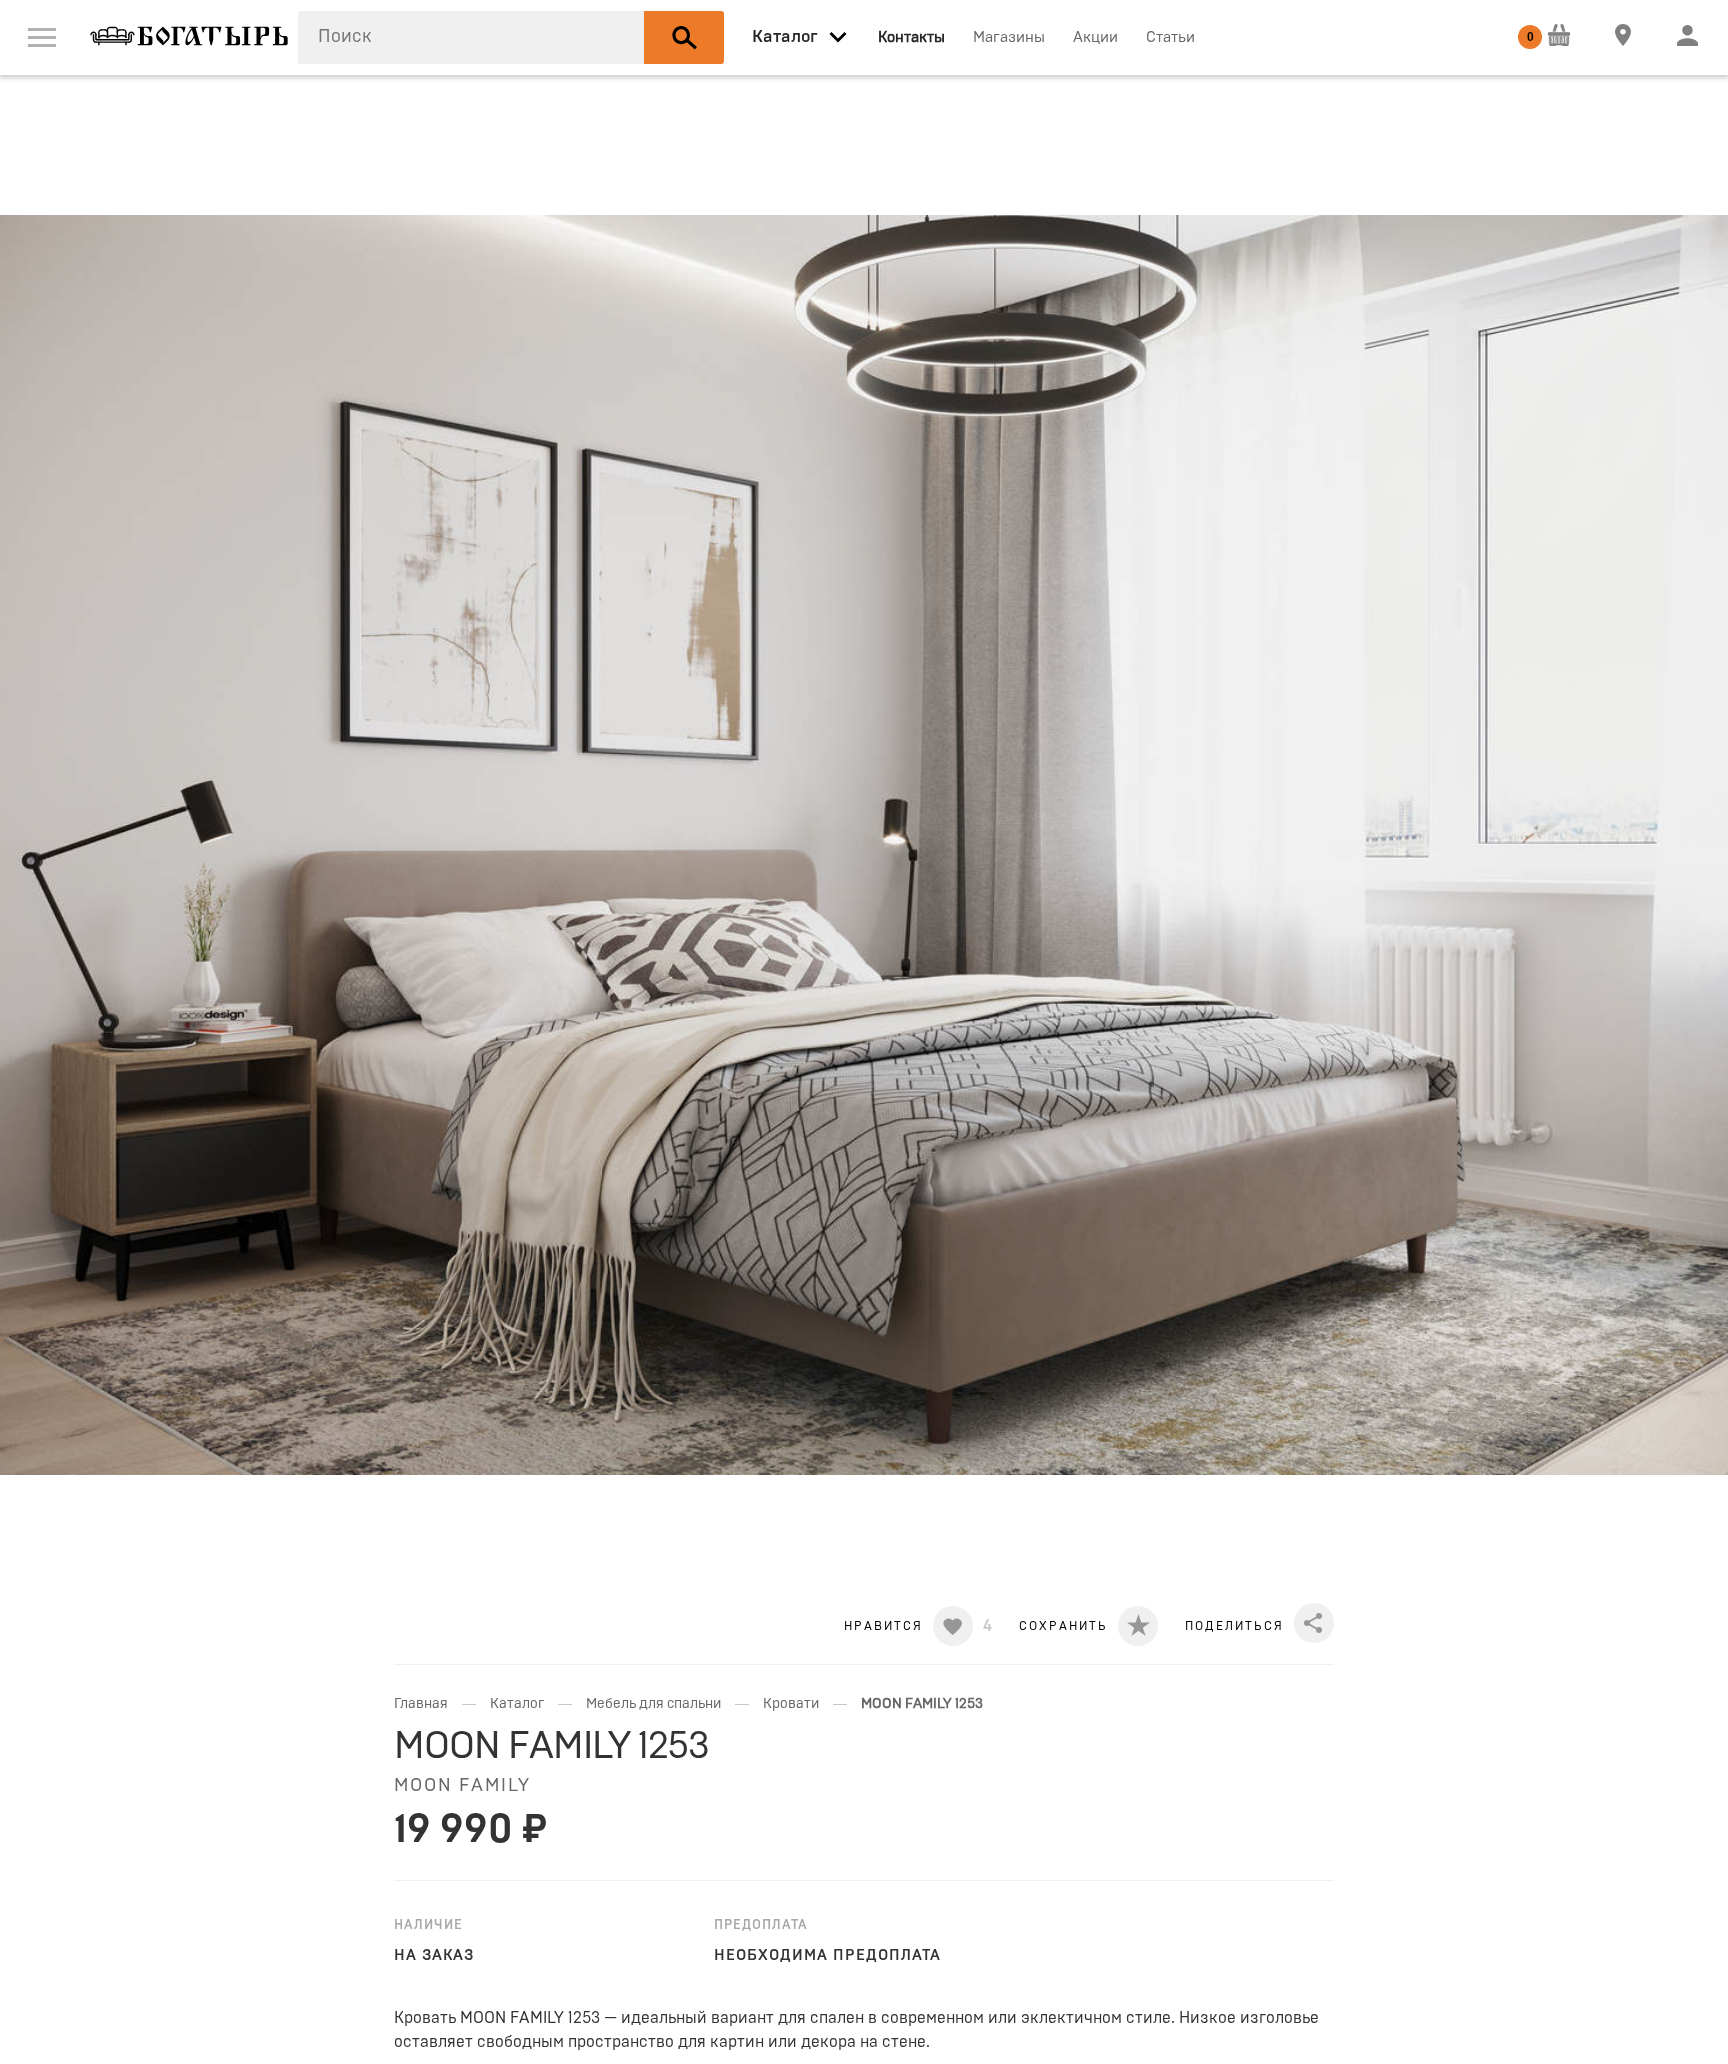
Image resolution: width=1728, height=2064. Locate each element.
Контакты (911, 37)
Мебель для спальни (653, 1704)
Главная (421, 1704)
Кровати (791, 1704)
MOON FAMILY (462, 1786)
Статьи (1170, 37)
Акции (1095, 37)
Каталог (517, 1704)
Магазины (1009, 37)
